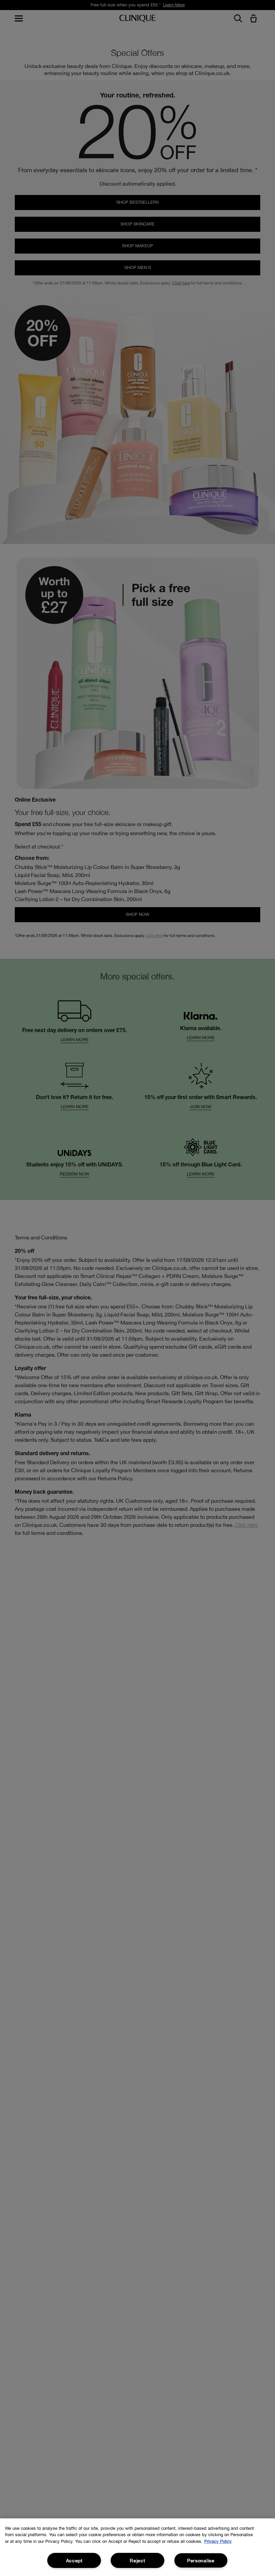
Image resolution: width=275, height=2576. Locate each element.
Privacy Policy (218, 2541)
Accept (74, 2560)
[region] (137, 2547)
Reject (137, 2560)
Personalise (201, 2560)
